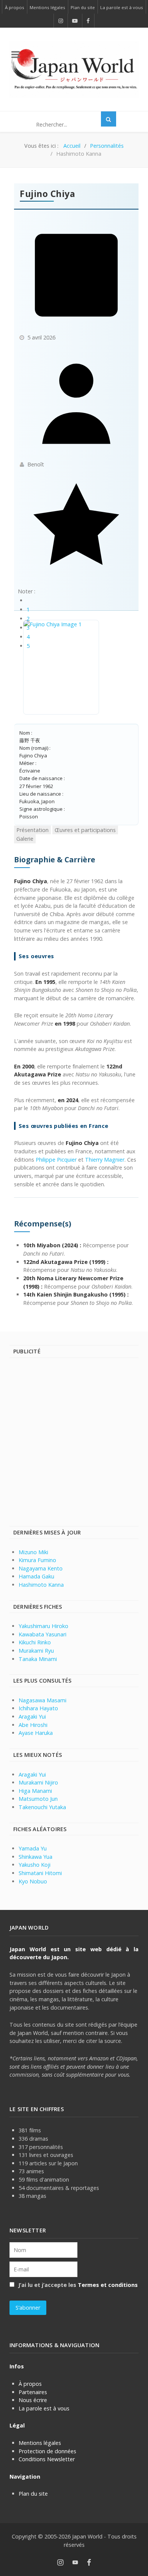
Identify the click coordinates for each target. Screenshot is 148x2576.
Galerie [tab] (25, 839)
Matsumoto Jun (38, 1799)
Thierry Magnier (105, 1160)
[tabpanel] (76, 1081)
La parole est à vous (44, 2408)
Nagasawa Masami (43, 1700)
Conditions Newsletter (47, 2459)
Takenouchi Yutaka (42, 1807)
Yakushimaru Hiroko (43, 1626)
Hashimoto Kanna (41, 1585)
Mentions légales (40, 2443)
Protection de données (47, 2451)
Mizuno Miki (33, 1552)
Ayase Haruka (36, 1733)
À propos (30, 2384)
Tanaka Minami (38, 1659)
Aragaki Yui (32, 1717)
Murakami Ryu (36, 1651)
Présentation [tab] (32, 830)
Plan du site (33, 2494)
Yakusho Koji (35, 1865)
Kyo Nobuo (33, 1881)
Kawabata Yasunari (43, 1634)
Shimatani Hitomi (40, 1873)
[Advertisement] (74, 1441)
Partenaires (33, 2392)
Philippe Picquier (56, 1160)
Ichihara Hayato (38, 1708)
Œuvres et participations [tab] (85, 830)
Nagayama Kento (41, 1568)
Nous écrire (33, 2400)
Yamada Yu (33, 1848)
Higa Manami (35, 1791)
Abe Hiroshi (33, 1725)
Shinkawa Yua (35, 1857)
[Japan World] (74, 69)
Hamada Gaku (36, 1576)
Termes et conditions (108, 2285)
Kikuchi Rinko (35, 1642)
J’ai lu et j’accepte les (77, 2285)
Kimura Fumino (37, 1560)
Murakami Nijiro (38, 1782)
